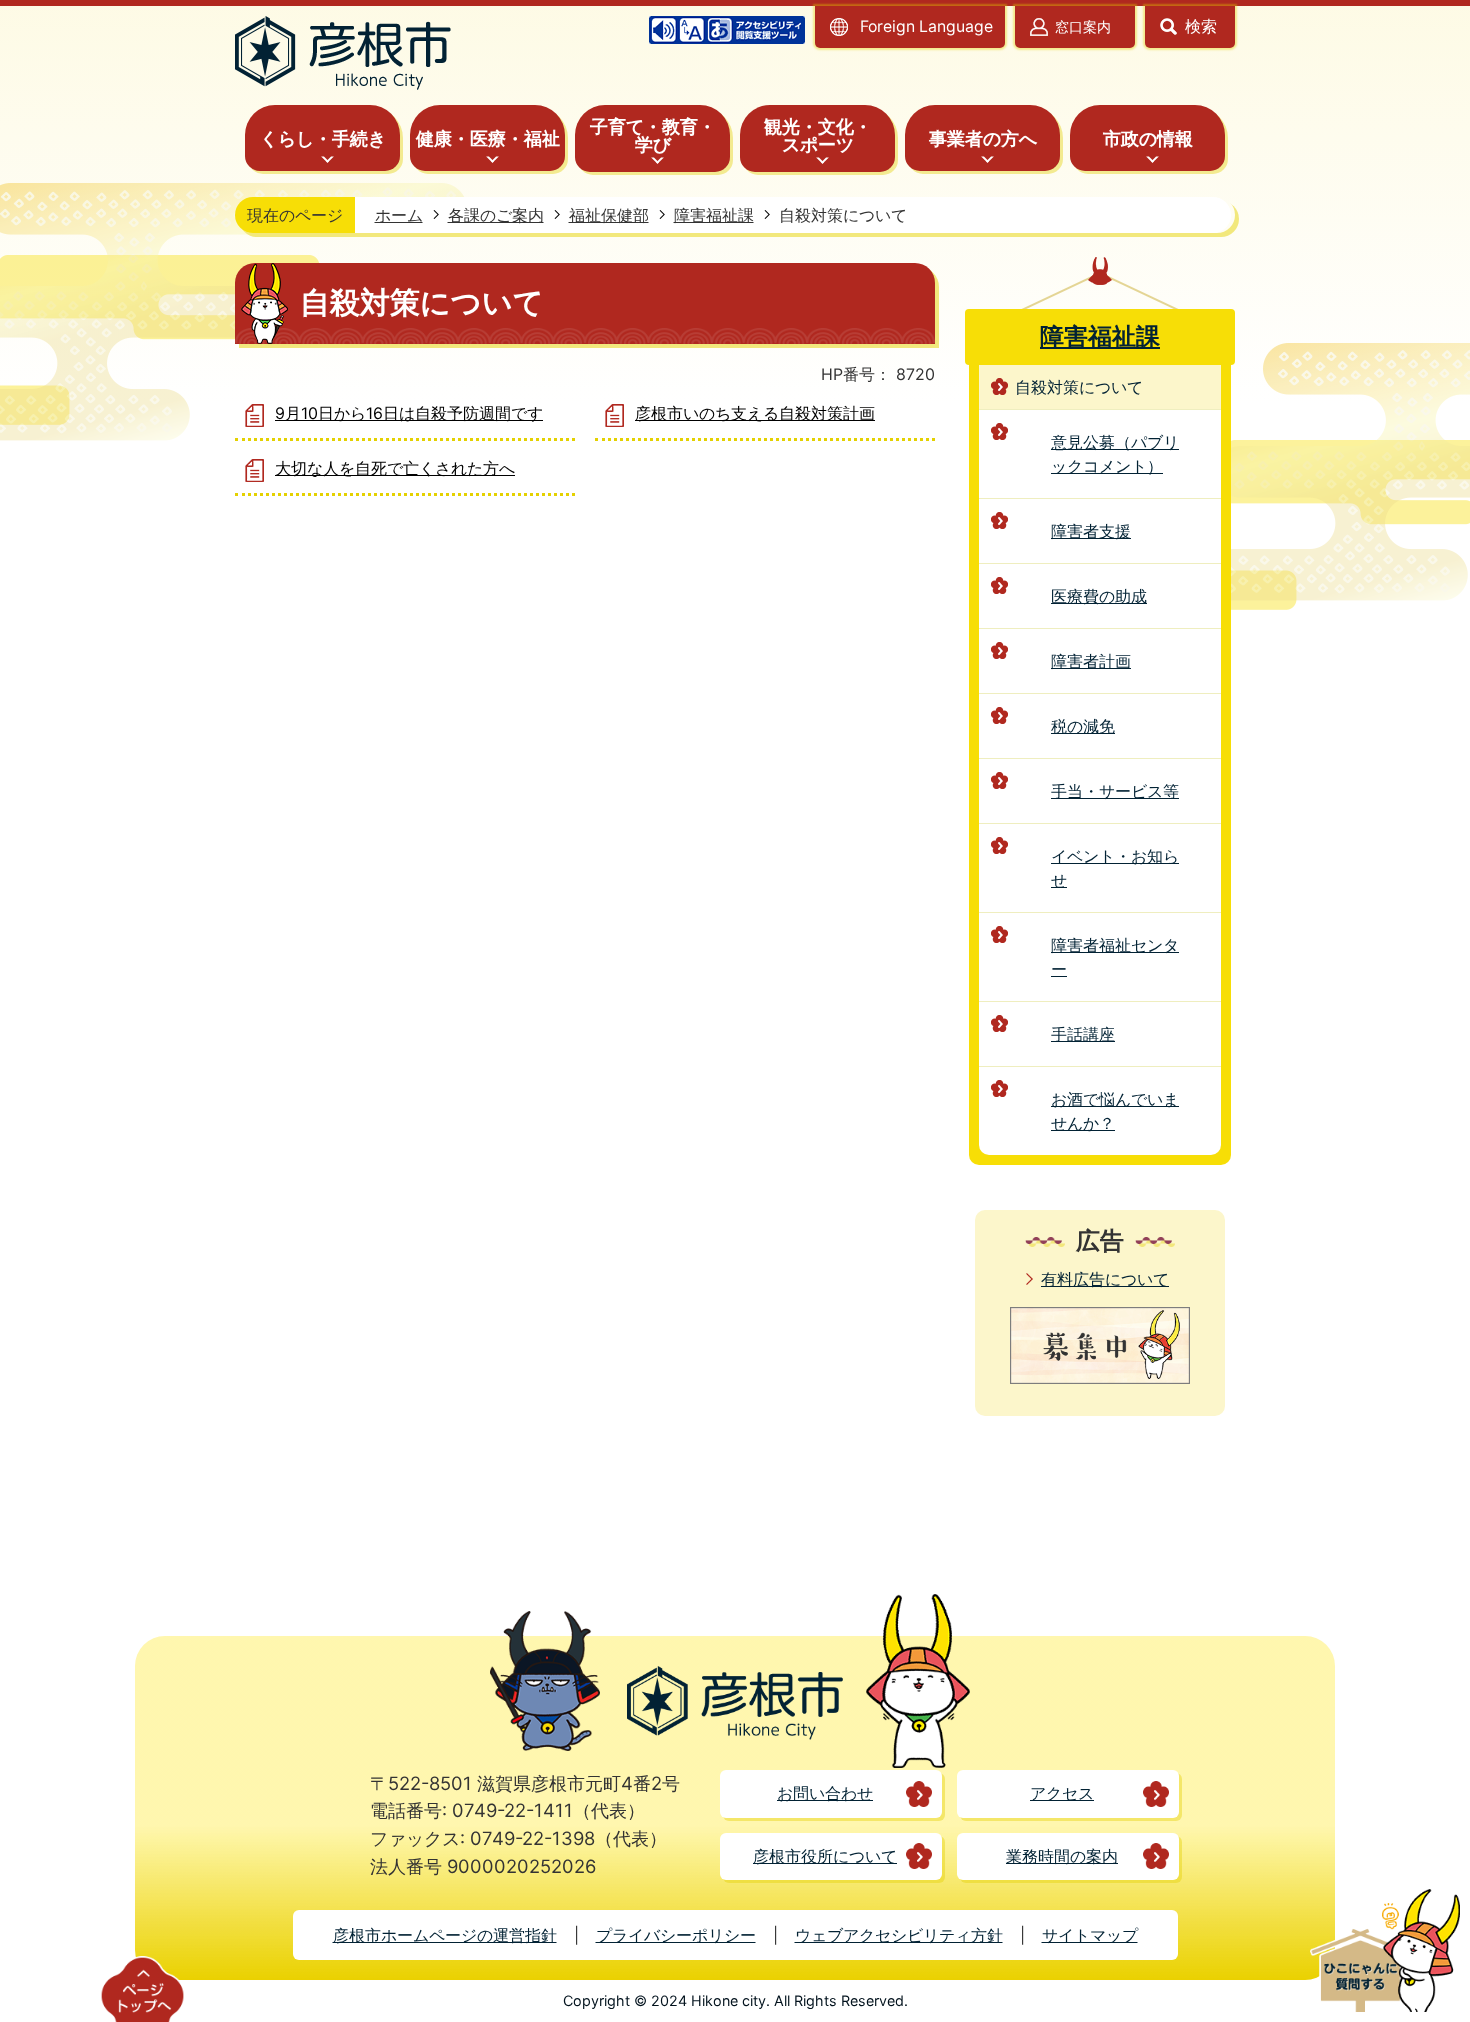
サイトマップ (1090, 1935)
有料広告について (1105, 1279)
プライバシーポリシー (676, 1935)
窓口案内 (1083, 26)
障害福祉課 (714, 215)
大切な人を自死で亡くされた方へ (395, 468)
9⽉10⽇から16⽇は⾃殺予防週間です (409, 413)
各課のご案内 (496, 215)
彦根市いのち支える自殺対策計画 (755, 413)
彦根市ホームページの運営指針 (445, 1935)
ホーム (399, 215)
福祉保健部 (609, 215)
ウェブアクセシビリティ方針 (899, 1935)
